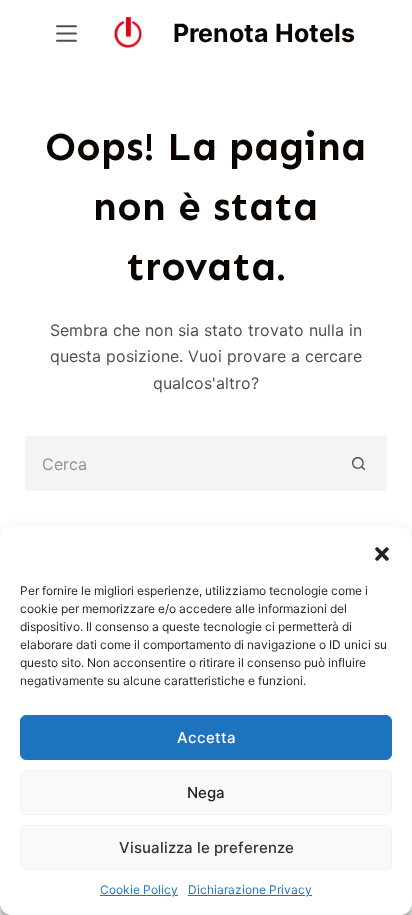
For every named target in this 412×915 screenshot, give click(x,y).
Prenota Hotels (264, 33)
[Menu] (66, 33)
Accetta (206, 737)
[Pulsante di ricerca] (359, 463)
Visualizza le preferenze (206, 847)
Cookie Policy (139, 889)
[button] (382, 552)
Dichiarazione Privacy (250, 889)
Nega (206, 792)
